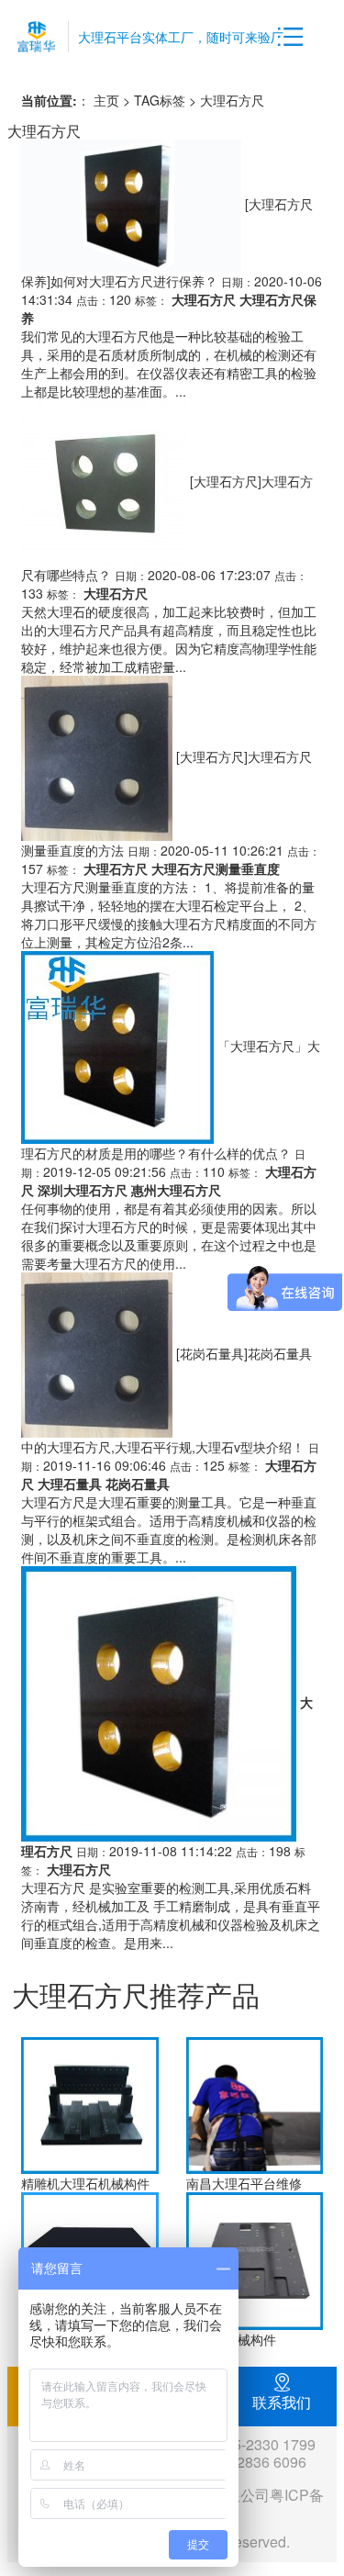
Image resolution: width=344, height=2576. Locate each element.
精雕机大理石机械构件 (85, 2183)
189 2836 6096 (257, 2462)
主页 (106, 100)
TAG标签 (160, 100)
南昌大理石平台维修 (244, 2183)
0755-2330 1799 (262, 2444)
